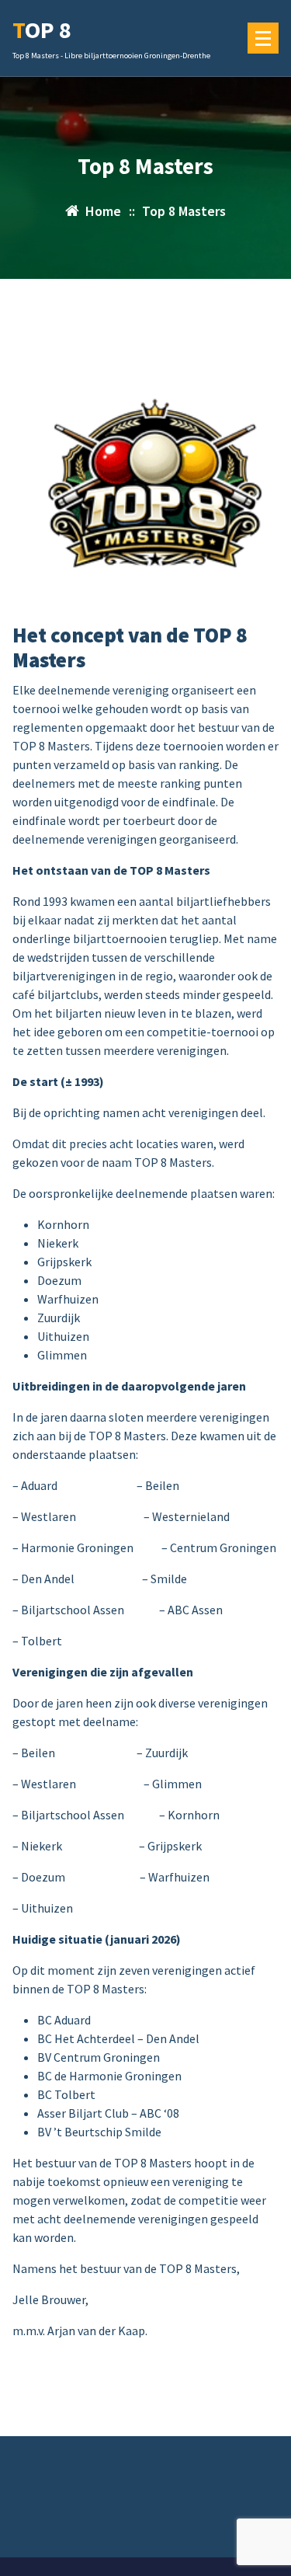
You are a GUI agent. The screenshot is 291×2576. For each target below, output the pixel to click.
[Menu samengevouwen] (263, 38)
